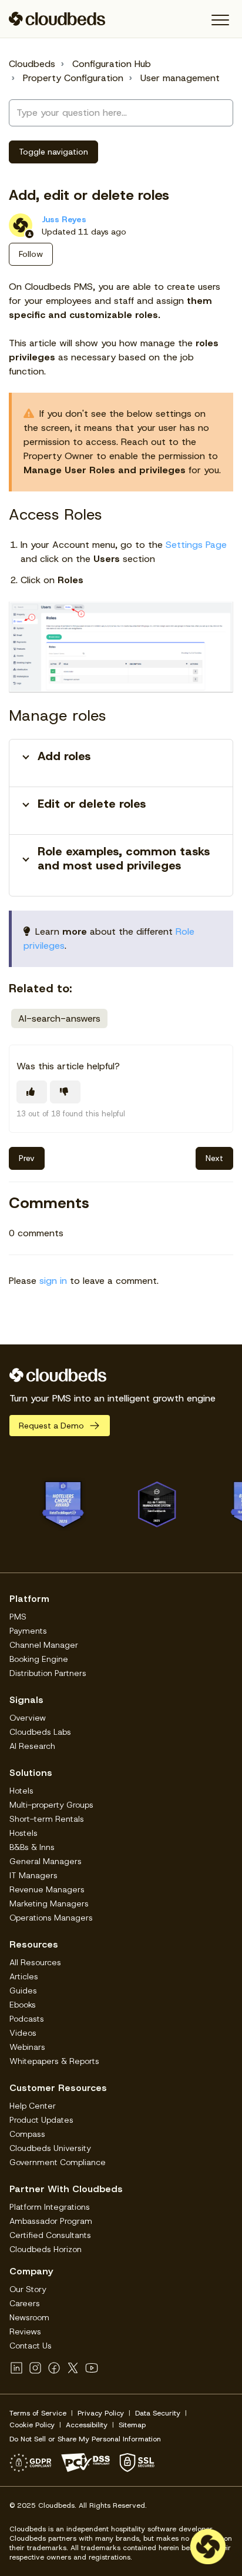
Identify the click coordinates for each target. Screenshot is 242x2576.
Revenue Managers (47, 1889)
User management (180, 78)
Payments (28, 1631)
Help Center (33, 2106)
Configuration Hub (112, 64)
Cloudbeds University (50, 2148)
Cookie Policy (32, 2425)
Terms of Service (38, 2413)
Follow (31, 254)
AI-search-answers (59, 1018)
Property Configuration (73, 78)
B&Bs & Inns (32, 1847)
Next (214, 1158)
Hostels (23, 1833)
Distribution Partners (48, 1673)
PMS (18, 1617)
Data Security (158, 2413)
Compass (27, 2134)
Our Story (28, 2289)
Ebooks (23, 2005)
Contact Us (31, 2346)
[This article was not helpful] (65, 1092)
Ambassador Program (51, 2221)
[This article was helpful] (32, 1092)
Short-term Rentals (47, 1819)
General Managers (46, 1861)
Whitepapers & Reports (54, 2061)
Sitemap (132, 2425)
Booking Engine (39, 1659)
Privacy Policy (101, 2413)
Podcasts (27, 2019)
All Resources (35, 1962)
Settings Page (196, 545)
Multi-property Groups (51, 1805)
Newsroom (29, 2317)
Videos (23, 2033)
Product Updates (41, 2120)
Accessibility (87, 2425)
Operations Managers (51, 1918)
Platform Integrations (50, 2207)
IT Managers (33, 1875)
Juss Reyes (64, 219)
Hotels (21, 1791)
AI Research (32, 1746)
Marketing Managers (49, 1903)
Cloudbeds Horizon (46, 2249)
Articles (24, 1976)
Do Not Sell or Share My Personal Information (85, 2439)
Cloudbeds (32, 64)
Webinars (27, 2047)
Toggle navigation (53, 152)
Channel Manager (44, 1645)
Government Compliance (58, 2162)
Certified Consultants (50, 2235)
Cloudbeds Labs (40, 1732)
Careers (25, 2303)
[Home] (57, 19)
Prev (27, 1158)
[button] (220, 20)
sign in (53, 1281)
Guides (23, 1990)
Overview (28, 1718)
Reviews (25, 2331)
